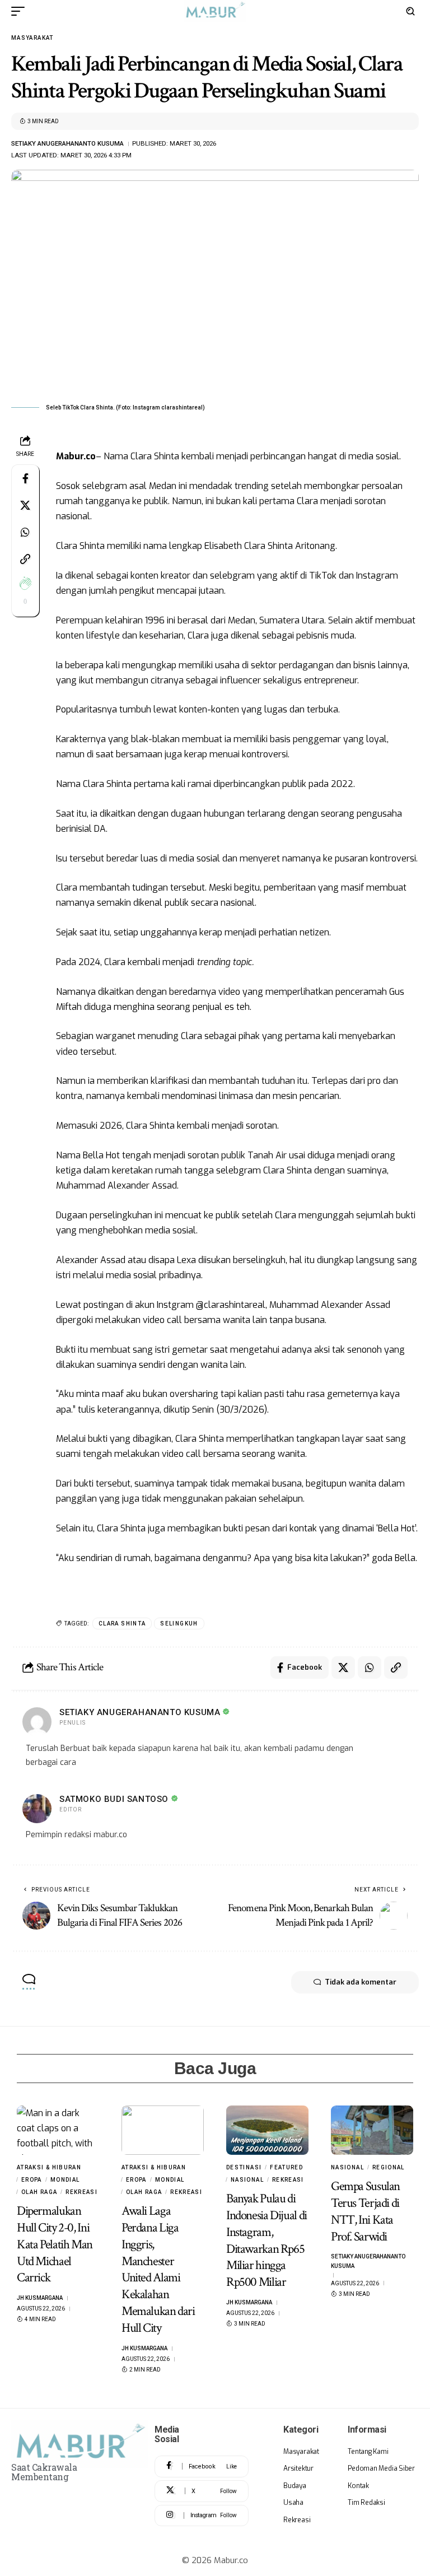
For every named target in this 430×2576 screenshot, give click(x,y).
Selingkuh (179, 1624)
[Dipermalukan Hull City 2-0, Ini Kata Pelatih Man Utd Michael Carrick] (58, 2130)
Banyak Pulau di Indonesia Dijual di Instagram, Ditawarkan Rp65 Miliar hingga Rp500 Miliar (267, 2240)
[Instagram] (202, 2516)
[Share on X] (25, 505)
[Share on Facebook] (25, 478)
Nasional (247, 2180)
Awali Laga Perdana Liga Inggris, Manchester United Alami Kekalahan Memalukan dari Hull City (158, 2269)
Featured (286, 2167)
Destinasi (244, 2167)
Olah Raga (39, 2192)
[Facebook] (202, 2466)
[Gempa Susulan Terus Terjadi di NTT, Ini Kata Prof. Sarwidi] (372, 2130)
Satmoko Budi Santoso (114, 1799)
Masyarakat (32, 38)
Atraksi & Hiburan (49, 2167)
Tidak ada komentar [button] (361, 1982)
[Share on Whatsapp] (25, 532)
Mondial (65, 2180)
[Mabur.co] (215, 11)
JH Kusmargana (40, 2298)
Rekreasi (81, 2192)
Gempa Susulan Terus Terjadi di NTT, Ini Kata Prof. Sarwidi (365, 2211)
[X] (202, 2491)
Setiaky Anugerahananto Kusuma (67, 143)
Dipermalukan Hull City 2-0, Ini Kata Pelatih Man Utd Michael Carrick (55, 2244)
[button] (21, 11)
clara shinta (122, 1624)
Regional (389, 2167)
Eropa (32, 2180)
